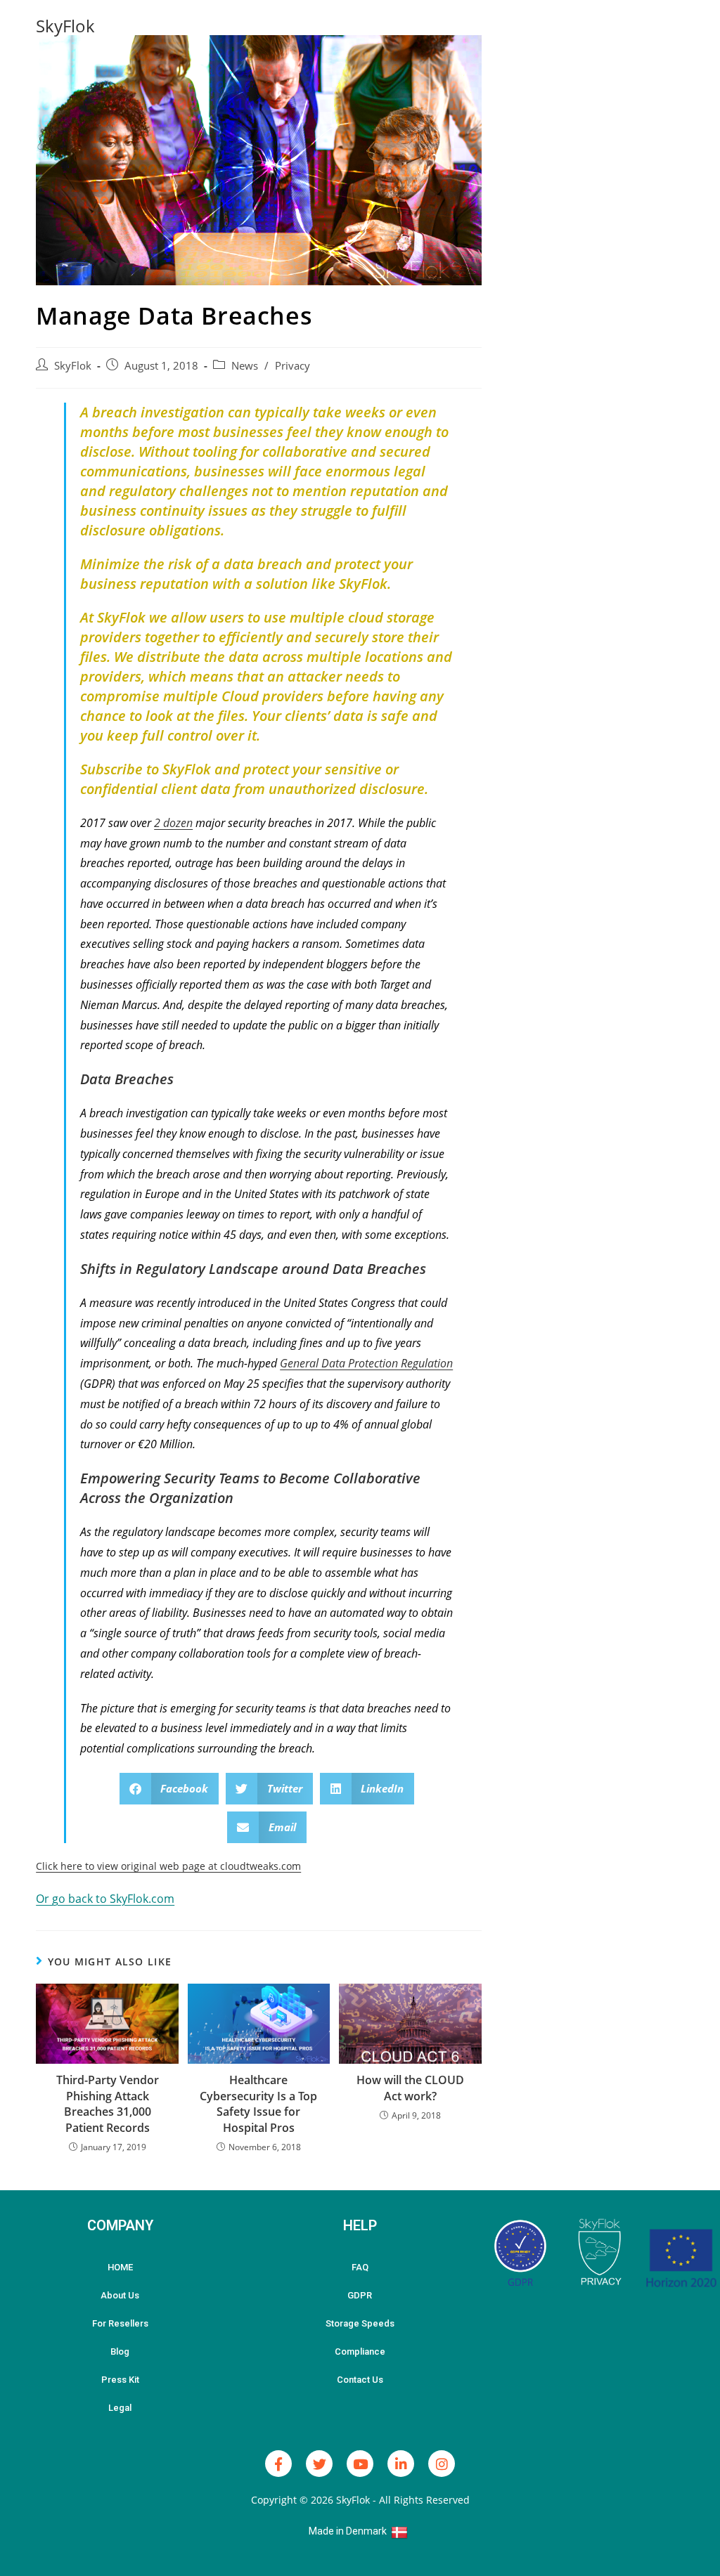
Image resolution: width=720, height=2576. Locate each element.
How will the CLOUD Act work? (410, 2088)
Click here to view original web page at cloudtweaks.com (168, 1866)
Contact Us (360, 2380)
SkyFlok (65, 26)
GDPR (360, 2295)
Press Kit (120, 2380)
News (245, 366)
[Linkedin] (401, 2464)
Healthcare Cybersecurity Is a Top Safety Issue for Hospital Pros (258, 2103)
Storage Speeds (360, 2323)
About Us (120, 2295)
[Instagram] (442, 2464)
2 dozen (173, 823)
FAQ (360, 2267)
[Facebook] (278, 2464)
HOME (120, 2267)
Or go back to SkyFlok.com (105, 1899)
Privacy (292, 366)
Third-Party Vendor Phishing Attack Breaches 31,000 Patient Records (108, 2103)
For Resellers (120, 2323)
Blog (120, 2351)
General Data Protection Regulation (366, 1363)
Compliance (360, 2351)
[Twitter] (319, 2464)
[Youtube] (360, 2464)
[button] (169, 1789)
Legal (120, 2408)
